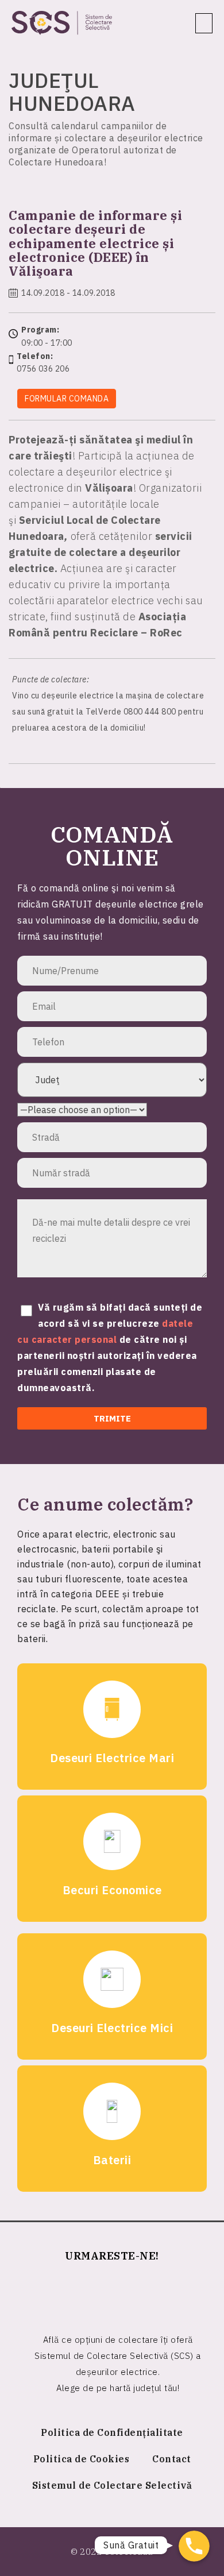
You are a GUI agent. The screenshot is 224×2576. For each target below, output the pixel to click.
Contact (172, 2459)
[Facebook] (112, 2293)
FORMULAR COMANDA (67, 399)
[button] (204, 23)
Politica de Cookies (82, 2459)
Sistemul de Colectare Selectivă (112, 2485)
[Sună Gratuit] (194, 2546)
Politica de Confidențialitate (112, 2432)
